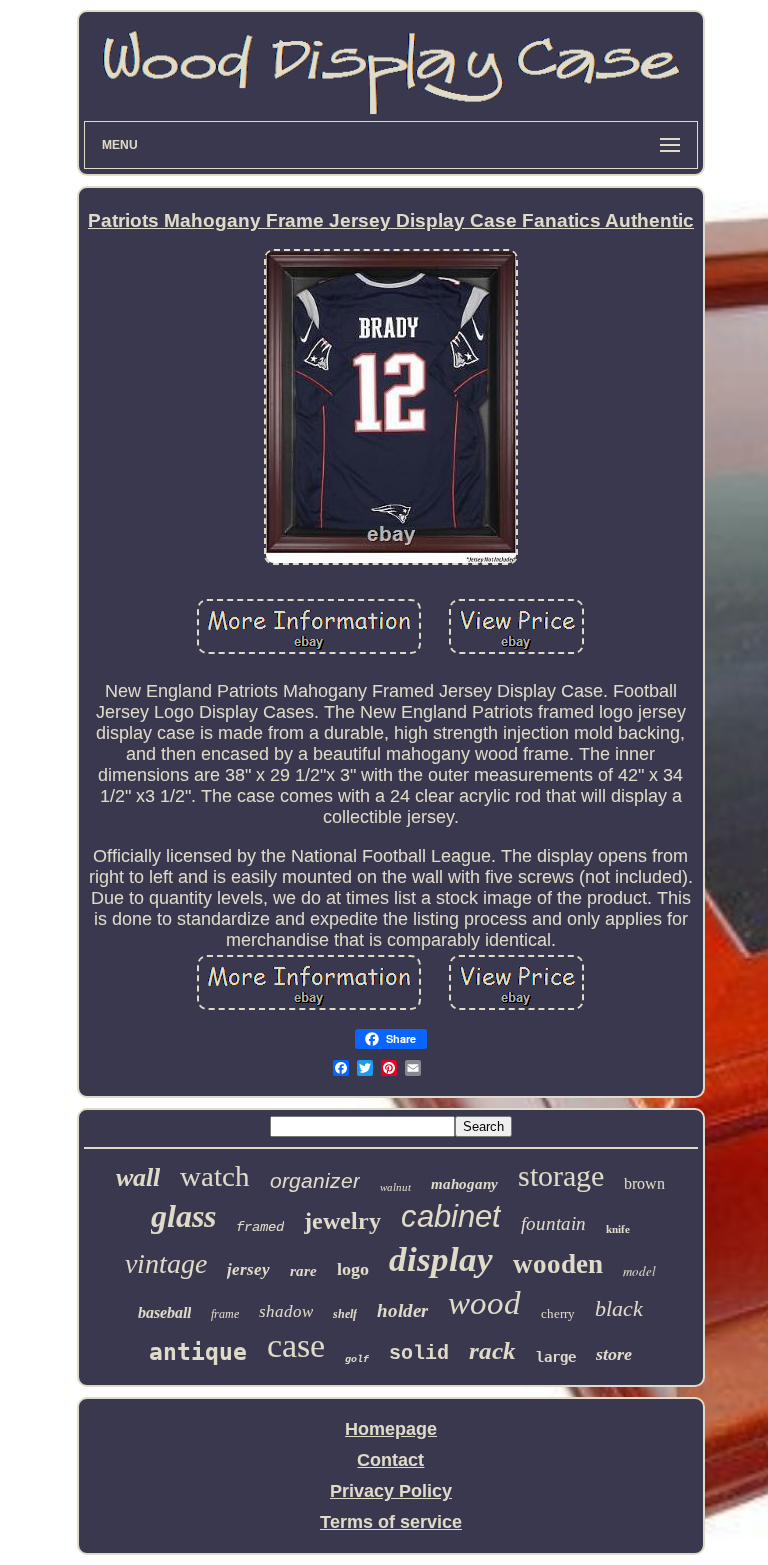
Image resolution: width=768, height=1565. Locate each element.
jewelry (342, 1221)
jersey (248, 1269)
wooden (558, 1264)
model (639, 1271)
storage (561, 1175)
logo (353, 1269)
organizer (315, 1180)
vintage (166, 1263)
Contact (390, 1460)
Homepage (391, 1429)
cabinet (451, 1216)
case (296, 1345)
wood (484, 1303)
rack (492, 1350)
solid (419, 1353)
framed (260, 1227)
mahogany (464, 1184)
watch (215, 1176)
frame (225, 1314)
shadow (286, 1311)
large (556, 1357)
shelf (345, 1314)
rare (303, 1271)
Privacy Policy (391, 1491)
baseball (164, 1312)
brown (644, 1183)
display (441, 1259)
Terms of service (391, 1522)
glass (183, 1216)
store (614, 1354)
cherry (558, 1313)
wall (138, 1177)
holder (402, 1310)
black (619, 1308)
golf (357, 1359)
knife (618, 1229)
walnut (395, 1187)
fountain (553, 1223)
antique (198, 1352)
